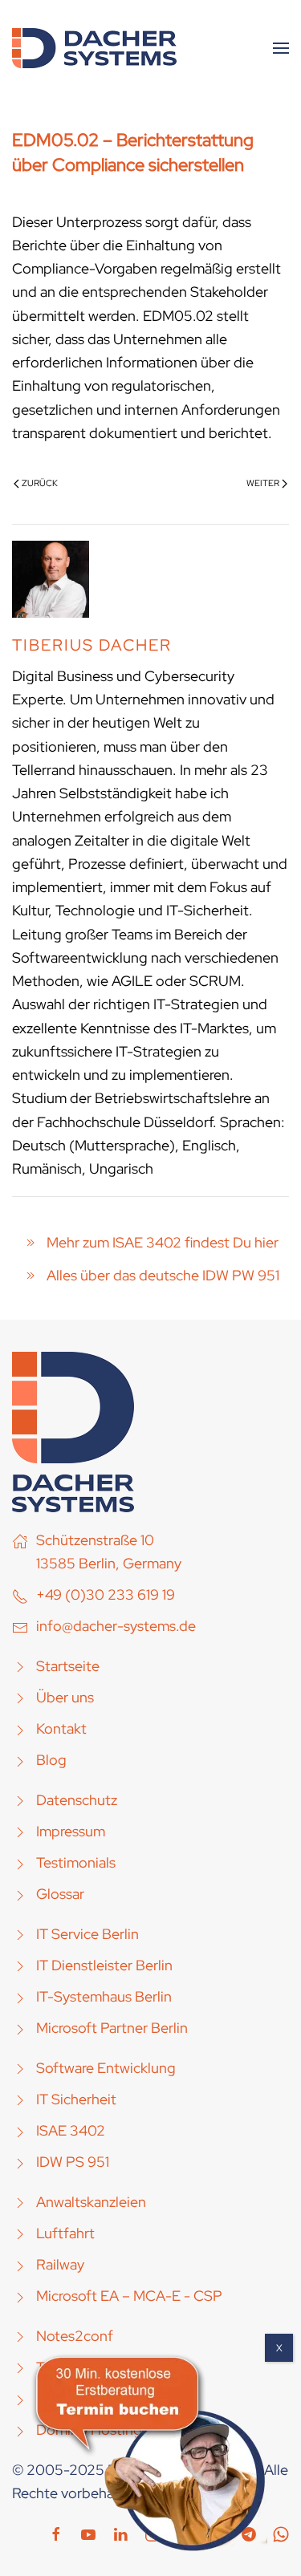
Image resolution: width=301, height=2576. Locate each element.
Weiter (263, 483)
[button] (281, 48)
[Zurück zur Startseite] (94, 48)
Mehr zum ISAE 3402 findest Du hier (163, 1242)
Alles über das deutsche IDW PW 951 (163, 1275)
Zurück (40, 483)
